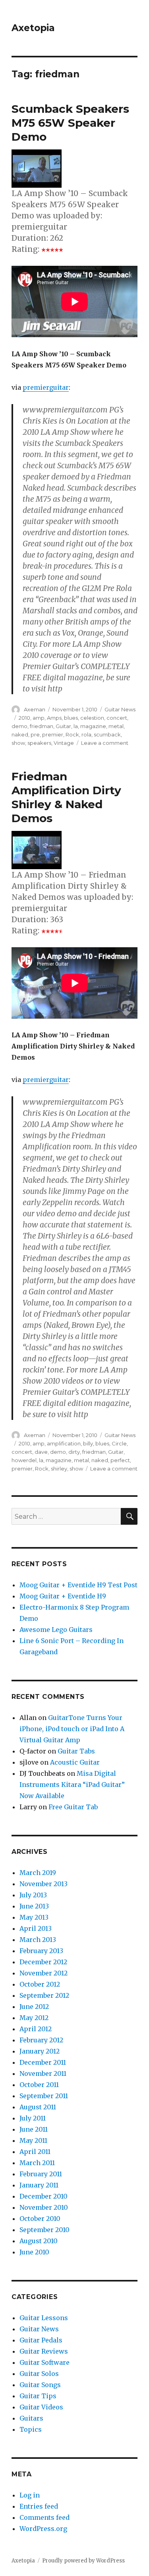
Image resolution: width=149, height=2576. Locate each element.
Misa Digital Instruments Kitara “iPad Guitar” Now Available (72, 1785)
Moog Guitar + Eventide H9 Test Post (78, 1585)
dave (41, 1452)
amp (39, 718)
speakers (39, 743)
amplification (64, 1443)
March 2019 (38, 1873)
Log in (30, 2495)
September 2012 (44, 1995)
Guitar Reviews (44, 2351)
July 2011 (33, 2118)
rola (86, 734)
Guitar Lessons (44, 2318)
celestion (92, 718)
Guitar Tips (38, 2396)
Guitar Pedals (41, 2340)
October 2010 (40, 2219)
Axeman (35, 709)
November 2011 (43, 2073)
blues (71, 718)
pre (35, 734)
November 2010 (44, 2207)
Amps (54, 718)
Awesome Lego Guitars (56, 1630)
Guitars (31, 2418)
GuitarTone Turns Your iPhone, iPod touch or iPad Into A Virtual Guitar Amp (72, 1729)
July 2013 (33, 1895)
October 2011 (39, 2085)
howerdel (24, 1460)
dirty (74, 1452)
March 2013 (38, 1940)
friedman (42, 726)
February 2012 (41, 2040)
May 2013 (34, 1917)
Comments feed (45, 2517)
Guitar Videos (41, 2407)
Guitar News (120, 709)
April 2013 (36, 1928)
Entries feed (39, 2506)
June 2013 (34, 1906)
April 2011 (35, 2152)
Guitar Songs (40, 2385)
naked (20, 734)
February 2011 (41, 2174)
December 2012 (43, 1962)
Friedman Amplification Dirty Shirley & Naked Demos (66, 797)
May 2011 (33, 2140)
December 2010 (44, 2196)
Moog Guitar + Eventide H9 (63, 1596)
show (18, 743)
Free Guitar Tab (73, 1807)
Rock (72, 734)
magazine (93, 726)
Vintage (64, 743)
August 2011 (38, 2107)
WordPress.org (43, 2529)
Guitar (63, 726)
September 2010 (45, 2230)
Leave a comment (105, 743)
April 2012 (36, 2029)
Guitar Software (45, 2362)
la (76, 726)
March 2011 (37, 2163)
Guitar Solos (39, 2374)
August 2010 (39, 2241)
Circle (119, 1443)
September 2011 (44, 2096)
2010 (24, 718)
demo (19, 726)
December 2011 (43, 2062)
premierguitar (46, 387)
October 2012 (40, 1984)
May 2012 (34, 2018)
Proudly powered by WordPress (83, 2561)
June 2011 (34, 2129)
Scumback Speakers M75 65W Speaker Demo (70, 123)
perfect (120, 1460)
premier (53, 734)
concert (117, 718)
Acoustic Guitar (75, 1762)
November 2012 (44, 1973)
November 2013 (44, 1884)
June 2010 (34, 2252)
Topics (31, 2429)
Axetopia (33, 28)
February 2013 (41, 1951)
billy (88, 1443)
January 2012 (40, 2051)
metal (116, 726)
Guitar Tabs (76, 1751)
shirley (59, 1469)
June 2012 (34, 2007)
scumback (107, 734)
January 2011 (39, 2185)
